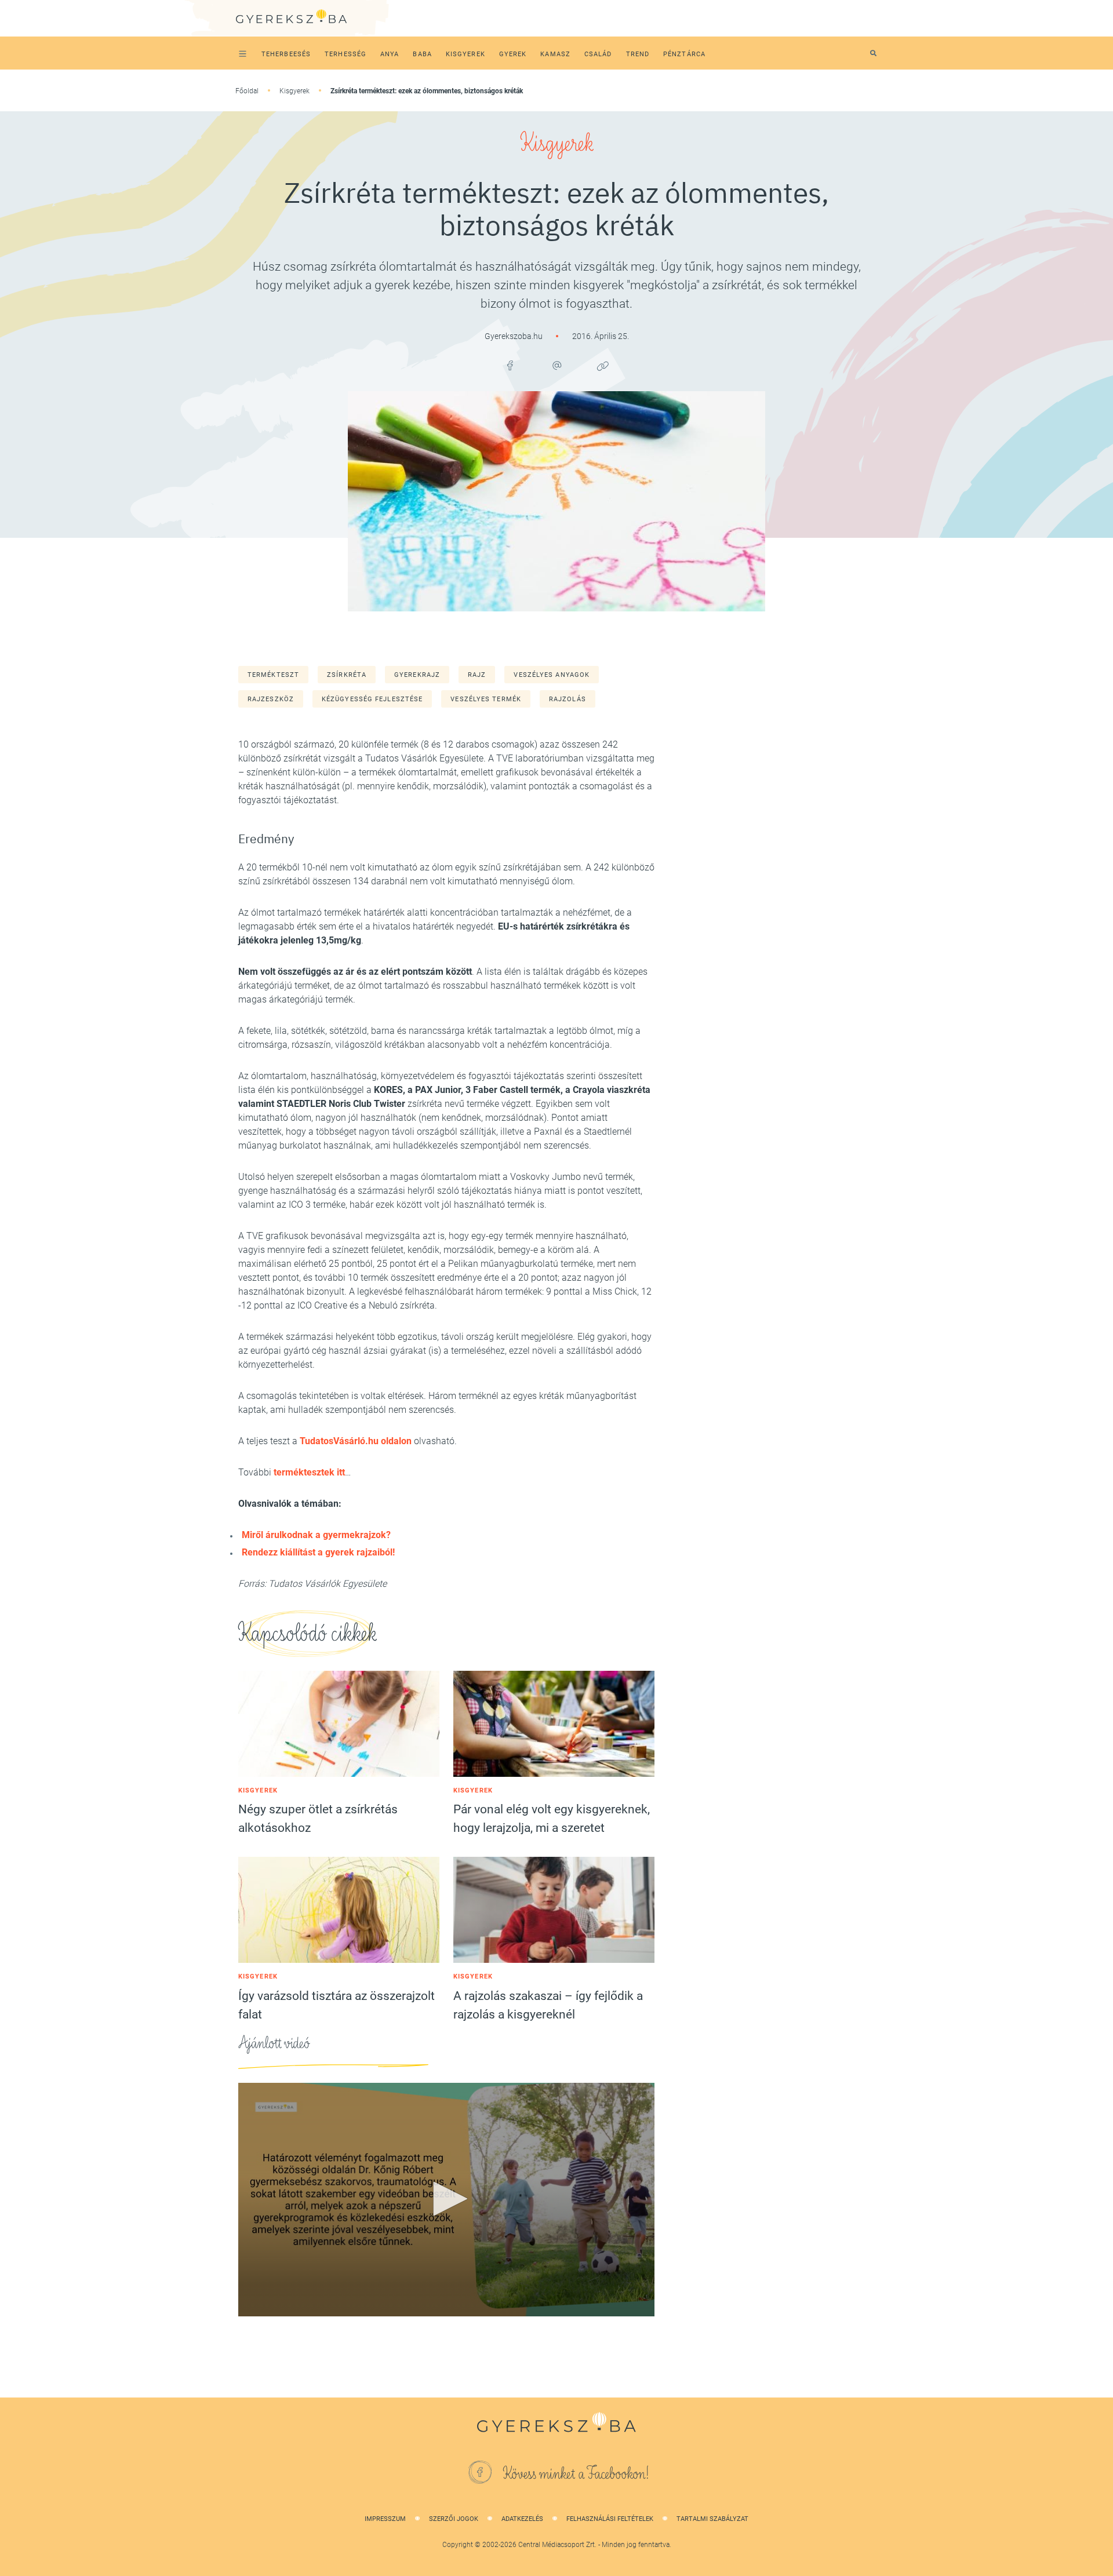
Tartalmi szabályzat (712, 2519)
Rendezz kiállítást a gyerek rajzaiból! (318, 1552)
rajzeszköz (271, 699)
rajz (477, 675)
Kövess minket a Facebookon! (576, 2474)
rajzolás (568, 699)
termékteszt (273, 675)
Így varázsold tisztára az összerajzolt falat (337, 2005)
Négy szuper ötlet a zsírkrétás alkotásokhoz (318, 1819)
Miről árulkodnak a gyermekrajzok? (316, 1535)
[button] (446, 2199)
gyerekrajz (417, 675)
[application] (446, 2200)
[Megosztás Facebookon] (510, 366)
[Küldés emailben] (556, 366)
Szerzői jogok (454, 2519)
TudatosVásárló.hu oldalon (356, 1441)
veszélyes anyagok (552, 675)
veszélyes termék (486, 699)
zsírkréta (347, 675)
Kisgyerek (294, 91)
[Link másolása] (603, 366)
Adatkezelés (522, 2519)
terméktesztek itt (309, 1472)
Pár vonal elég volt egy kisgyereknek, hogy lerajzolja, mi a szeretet (552, 1819)
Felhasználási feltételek (610, 2519)
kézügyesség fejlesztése (372, 699)
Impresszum (385, 2519)
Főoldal (247, 91)
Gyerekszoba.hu (514, 336)
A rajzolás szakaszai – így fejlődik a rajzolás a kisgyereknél (548, 2005)
